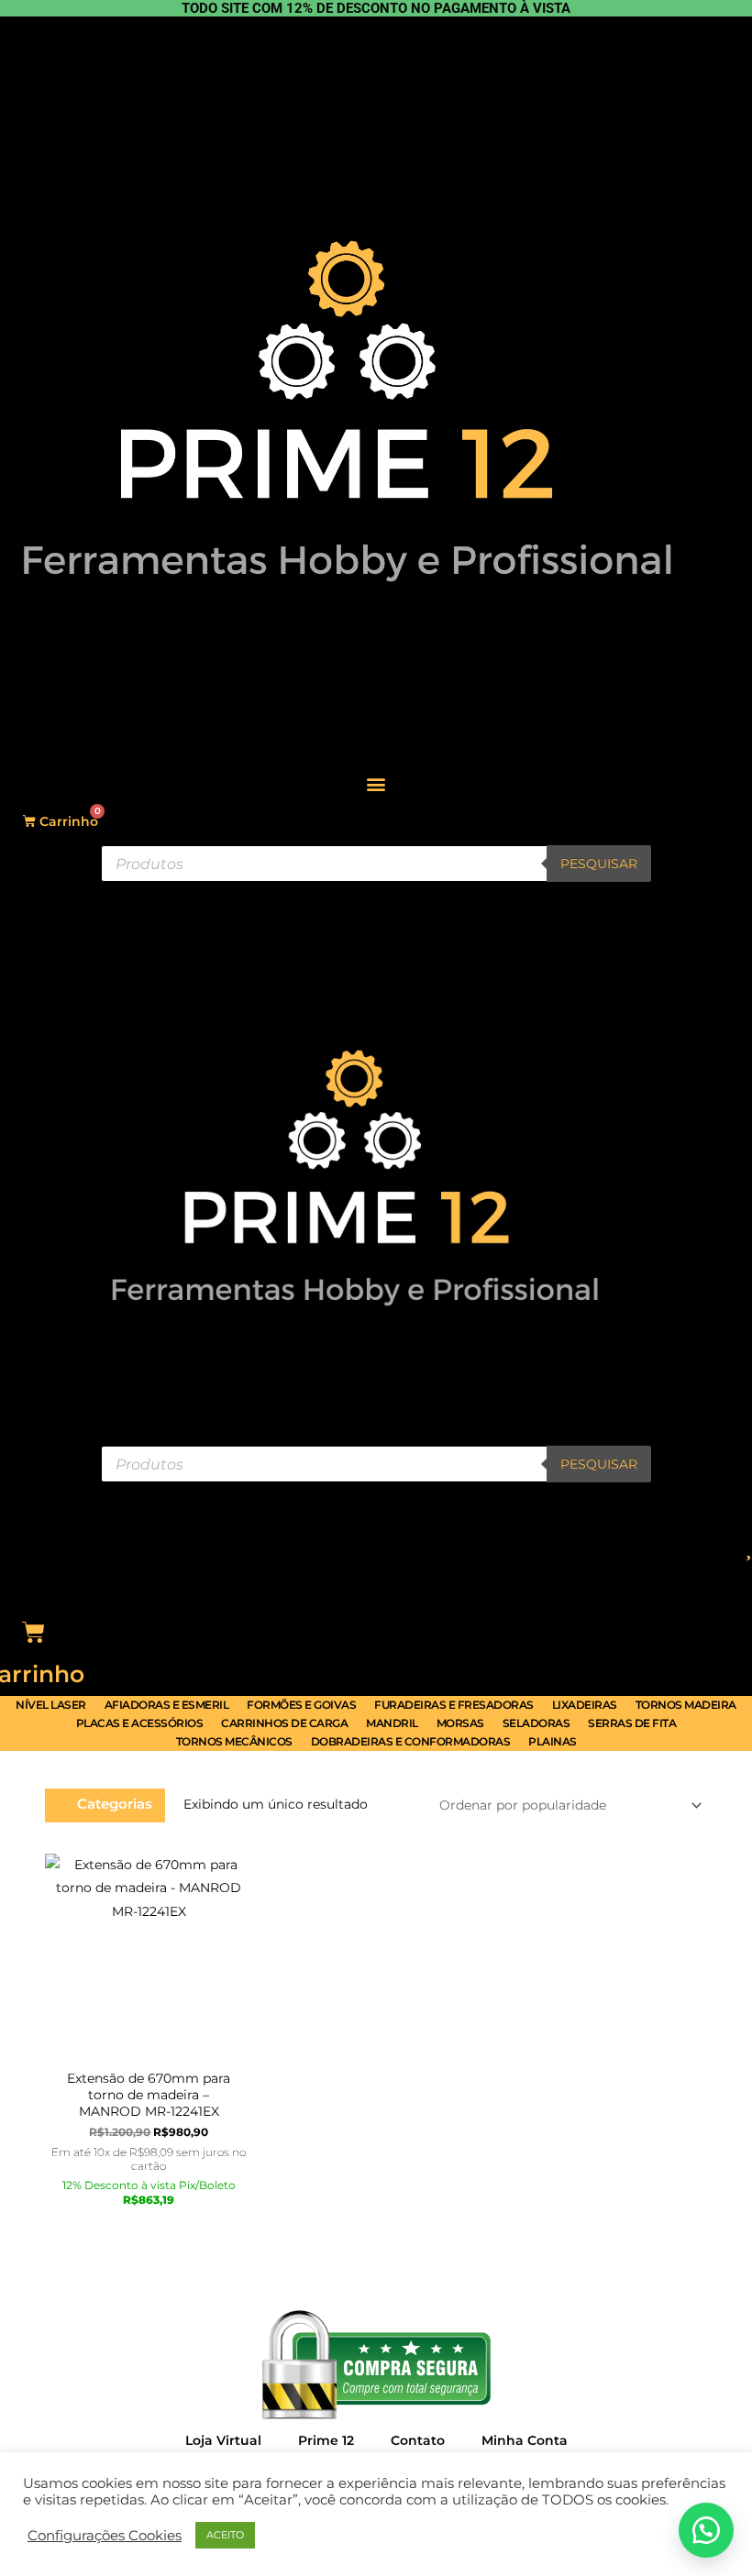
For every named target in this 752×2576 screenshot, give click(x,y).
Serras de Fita (632, 1723)
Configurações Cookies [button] (105, 2536)
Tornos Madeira (686, 1705)
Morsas (460, 1723)
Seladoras (536, 1723)
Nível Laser (51, 1705)
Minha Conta (525, 2440)
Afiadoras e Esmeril (167, 1705)
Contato (418, 2440)
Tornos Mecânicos (234, 1741)
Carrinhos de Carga (284, 1723)
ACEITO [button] (225, 2535)
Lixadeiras (585, 1705)
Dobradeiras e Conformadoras (411, 1741)
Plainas (553, 1741)
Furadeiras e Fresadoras (454, 1705)
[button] (376, 783)
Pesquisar (599, 864)
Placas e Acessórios (140, 1723)
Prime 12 (326, 2440)
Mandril (392, 1723)
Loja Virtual (223, 2440)
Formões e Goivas (301, 1705)
